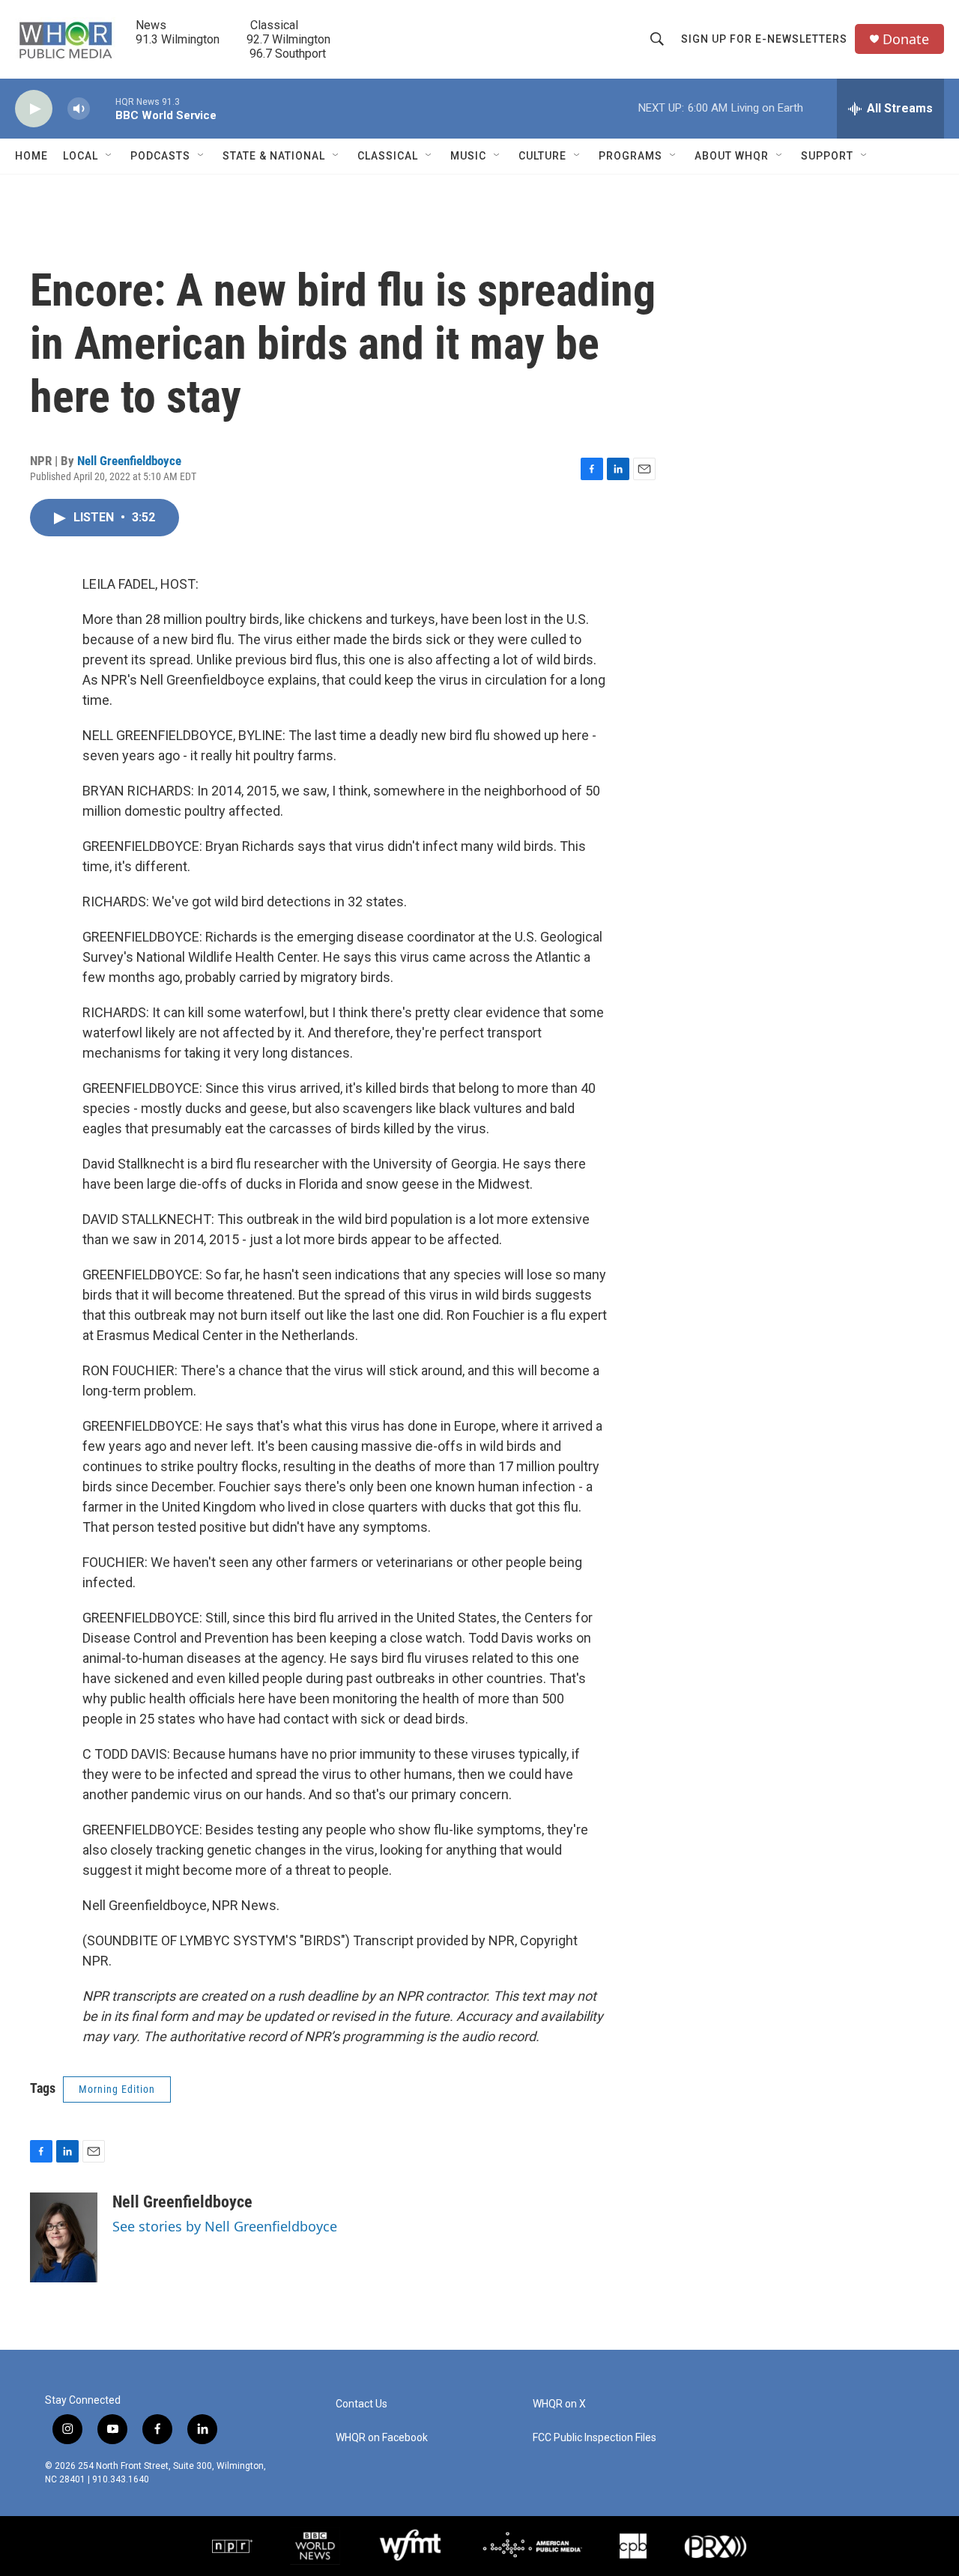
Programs (630, 156)
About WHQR (732, 156)
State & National (274, 156)
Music (468, 156)
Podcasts (160, 156)
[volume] (79, 109)
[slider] (103, 108)
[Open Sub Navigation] (109, 156)
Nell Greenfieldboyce (129, 461)
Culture (542, 156)
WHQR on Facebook (382, 2438)
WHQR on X (559, 2404)
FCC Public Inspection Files (595, 2438)
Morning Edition (117, 2089)
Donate (906, 39)
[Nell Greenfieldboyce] (64, 2237)
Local (81, 156)
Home (31, 156)
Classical (388, 156)
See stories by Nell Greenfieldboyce (225, 2226)
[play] (34, 109)
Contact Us (361, 2404)
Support (827, 156)
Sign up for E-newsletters (764, 39)
